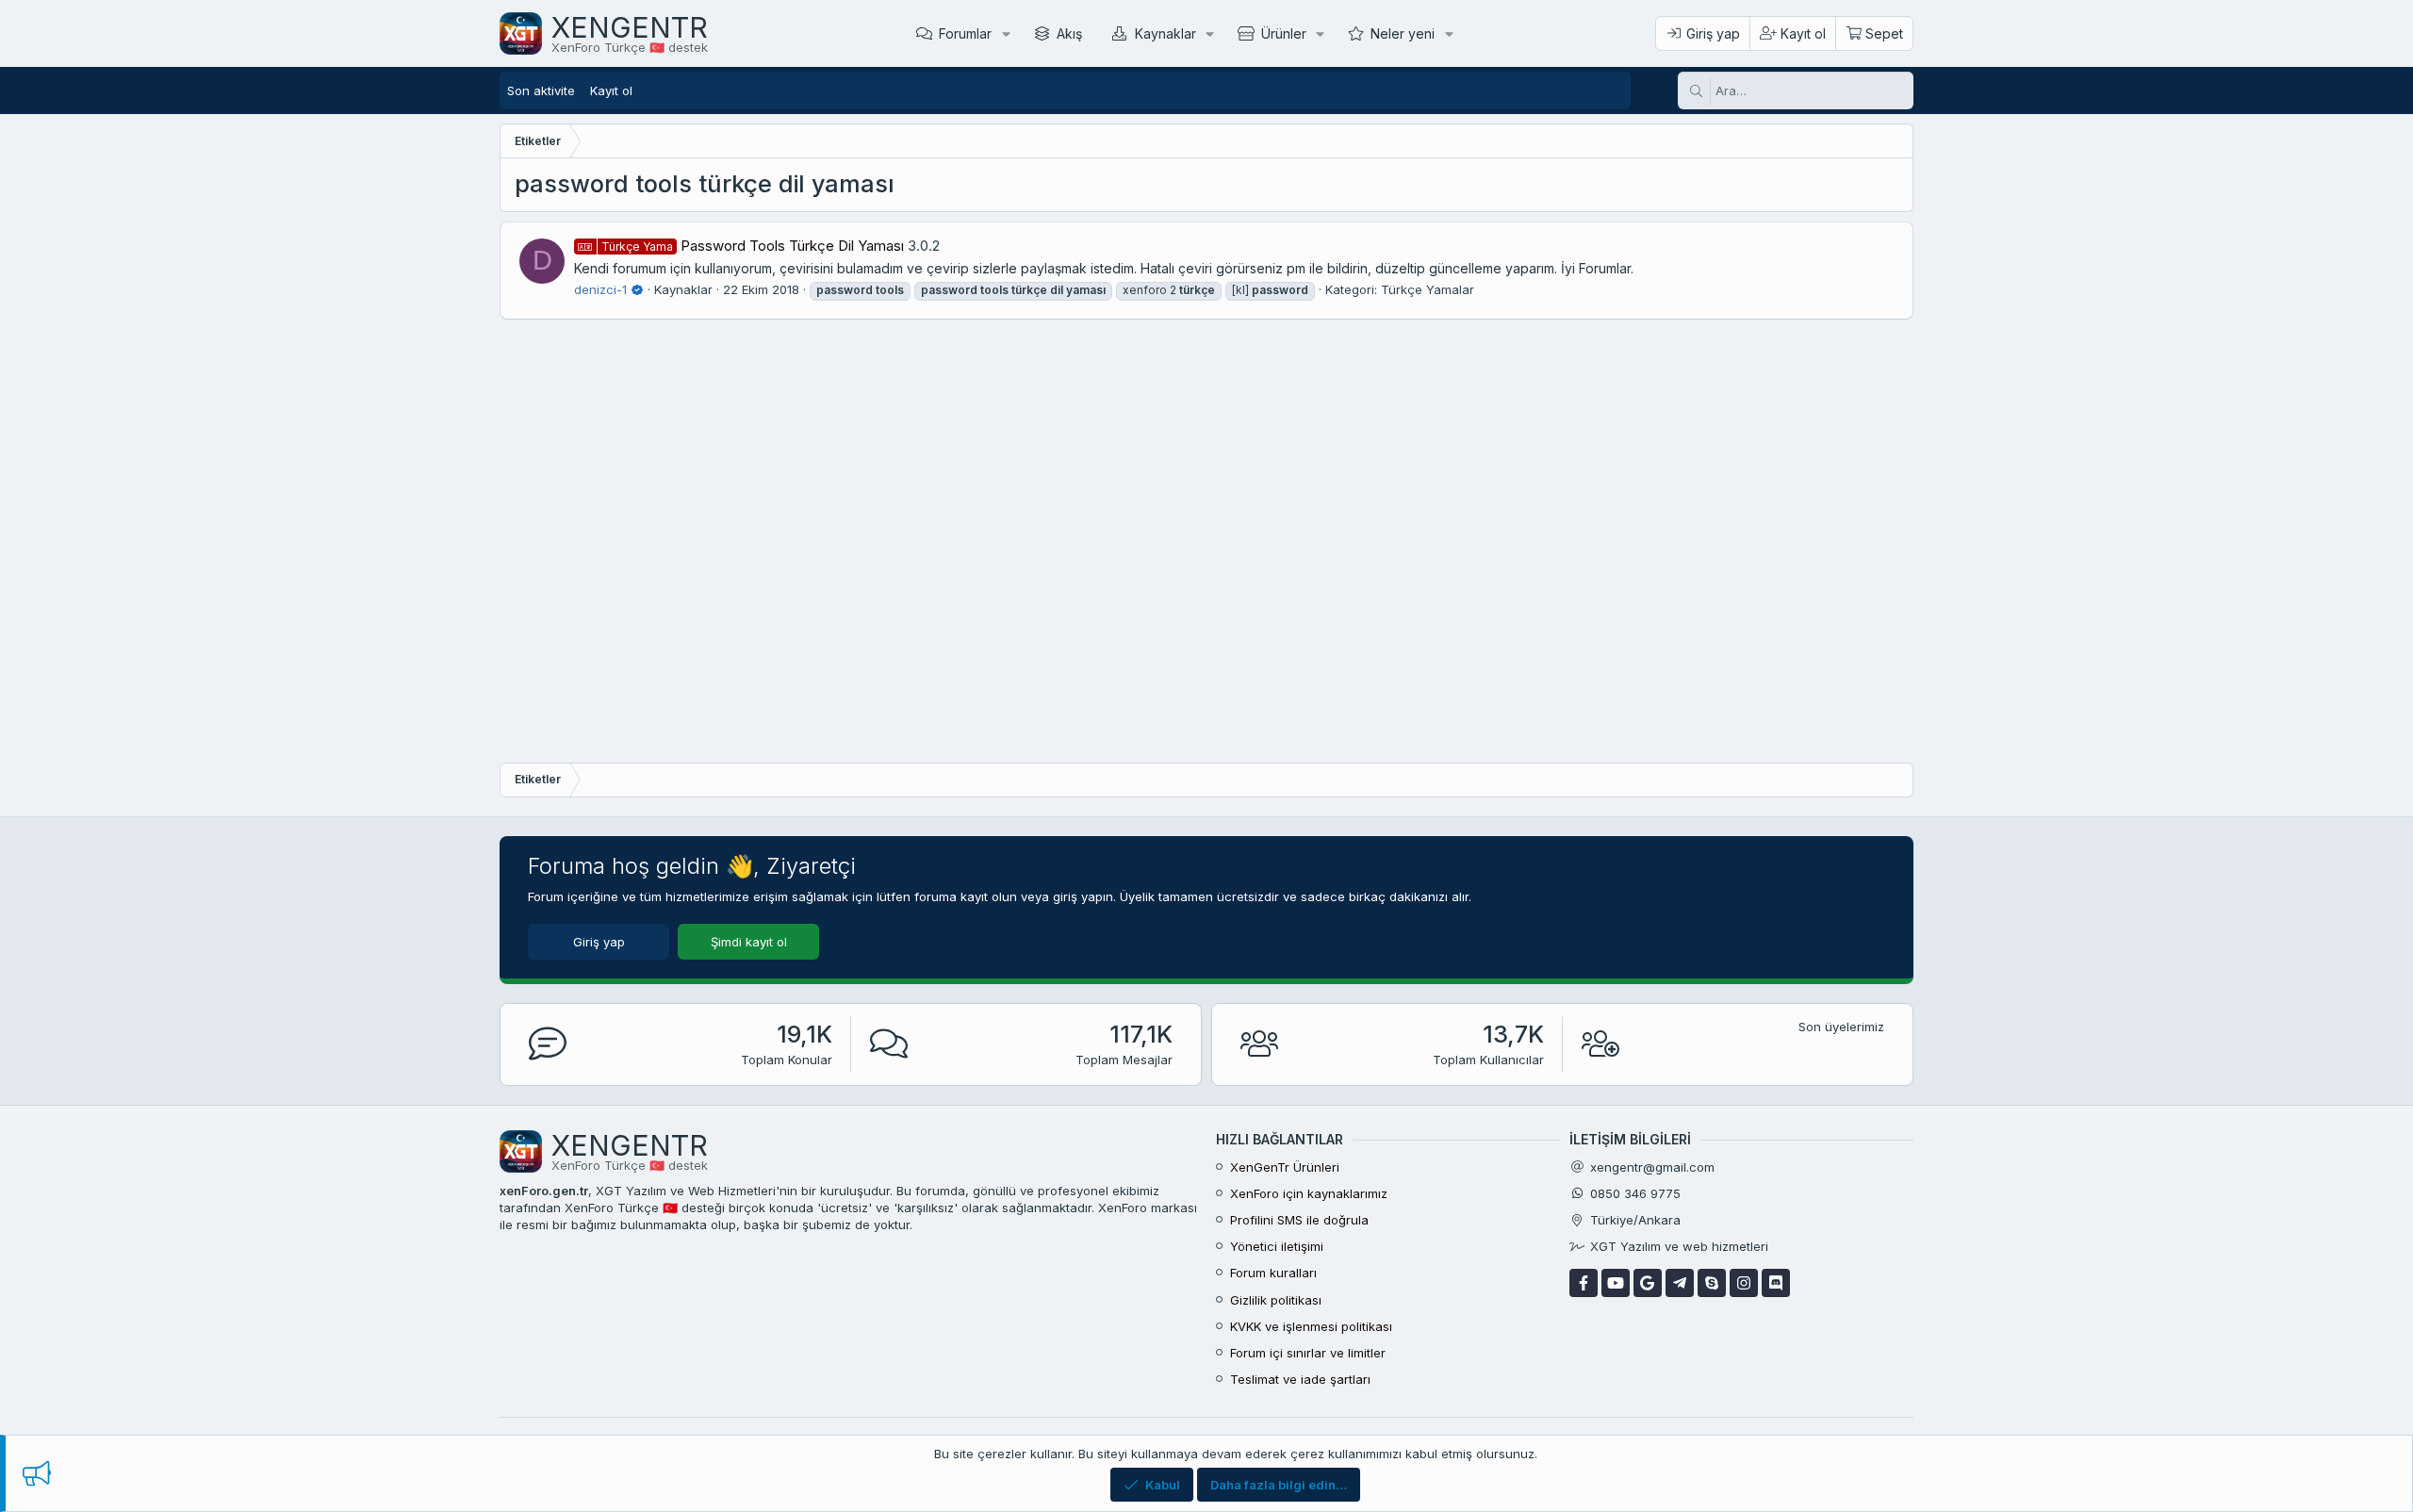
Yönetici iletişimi (1277, 1246)
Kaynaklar (1165, 33)
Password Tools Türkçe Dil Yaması (753, 246)
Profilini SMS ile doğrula (1299, 1220)
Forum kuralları (1273, 1273)
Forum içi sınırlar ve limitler (1308, 1353)
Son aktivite (541, 90)
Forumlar (965, 33)
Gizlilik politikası (1276, 1300)
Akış (1069, 33)
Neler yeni (1403, 33)
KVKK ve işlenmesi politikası (1311, 1326)
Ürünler (1284, 33)
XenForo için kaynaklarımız (1309, 1193)
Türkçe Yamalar (1428, 289)
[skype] (1712, 1283)
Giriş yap (599, 942)
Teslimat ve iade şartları (1300, 1379)
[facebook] (1584, 1283)
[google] (1648, 1283)
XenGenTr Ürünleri (1285, 1167)
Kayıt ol (611, 90)
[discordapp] (1776, 1283)
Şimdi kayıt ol (749, 942)
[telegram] (1680, 1283)
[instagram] (1744, 1283)
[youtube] (1616, 1283)
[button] (1006, 33)
